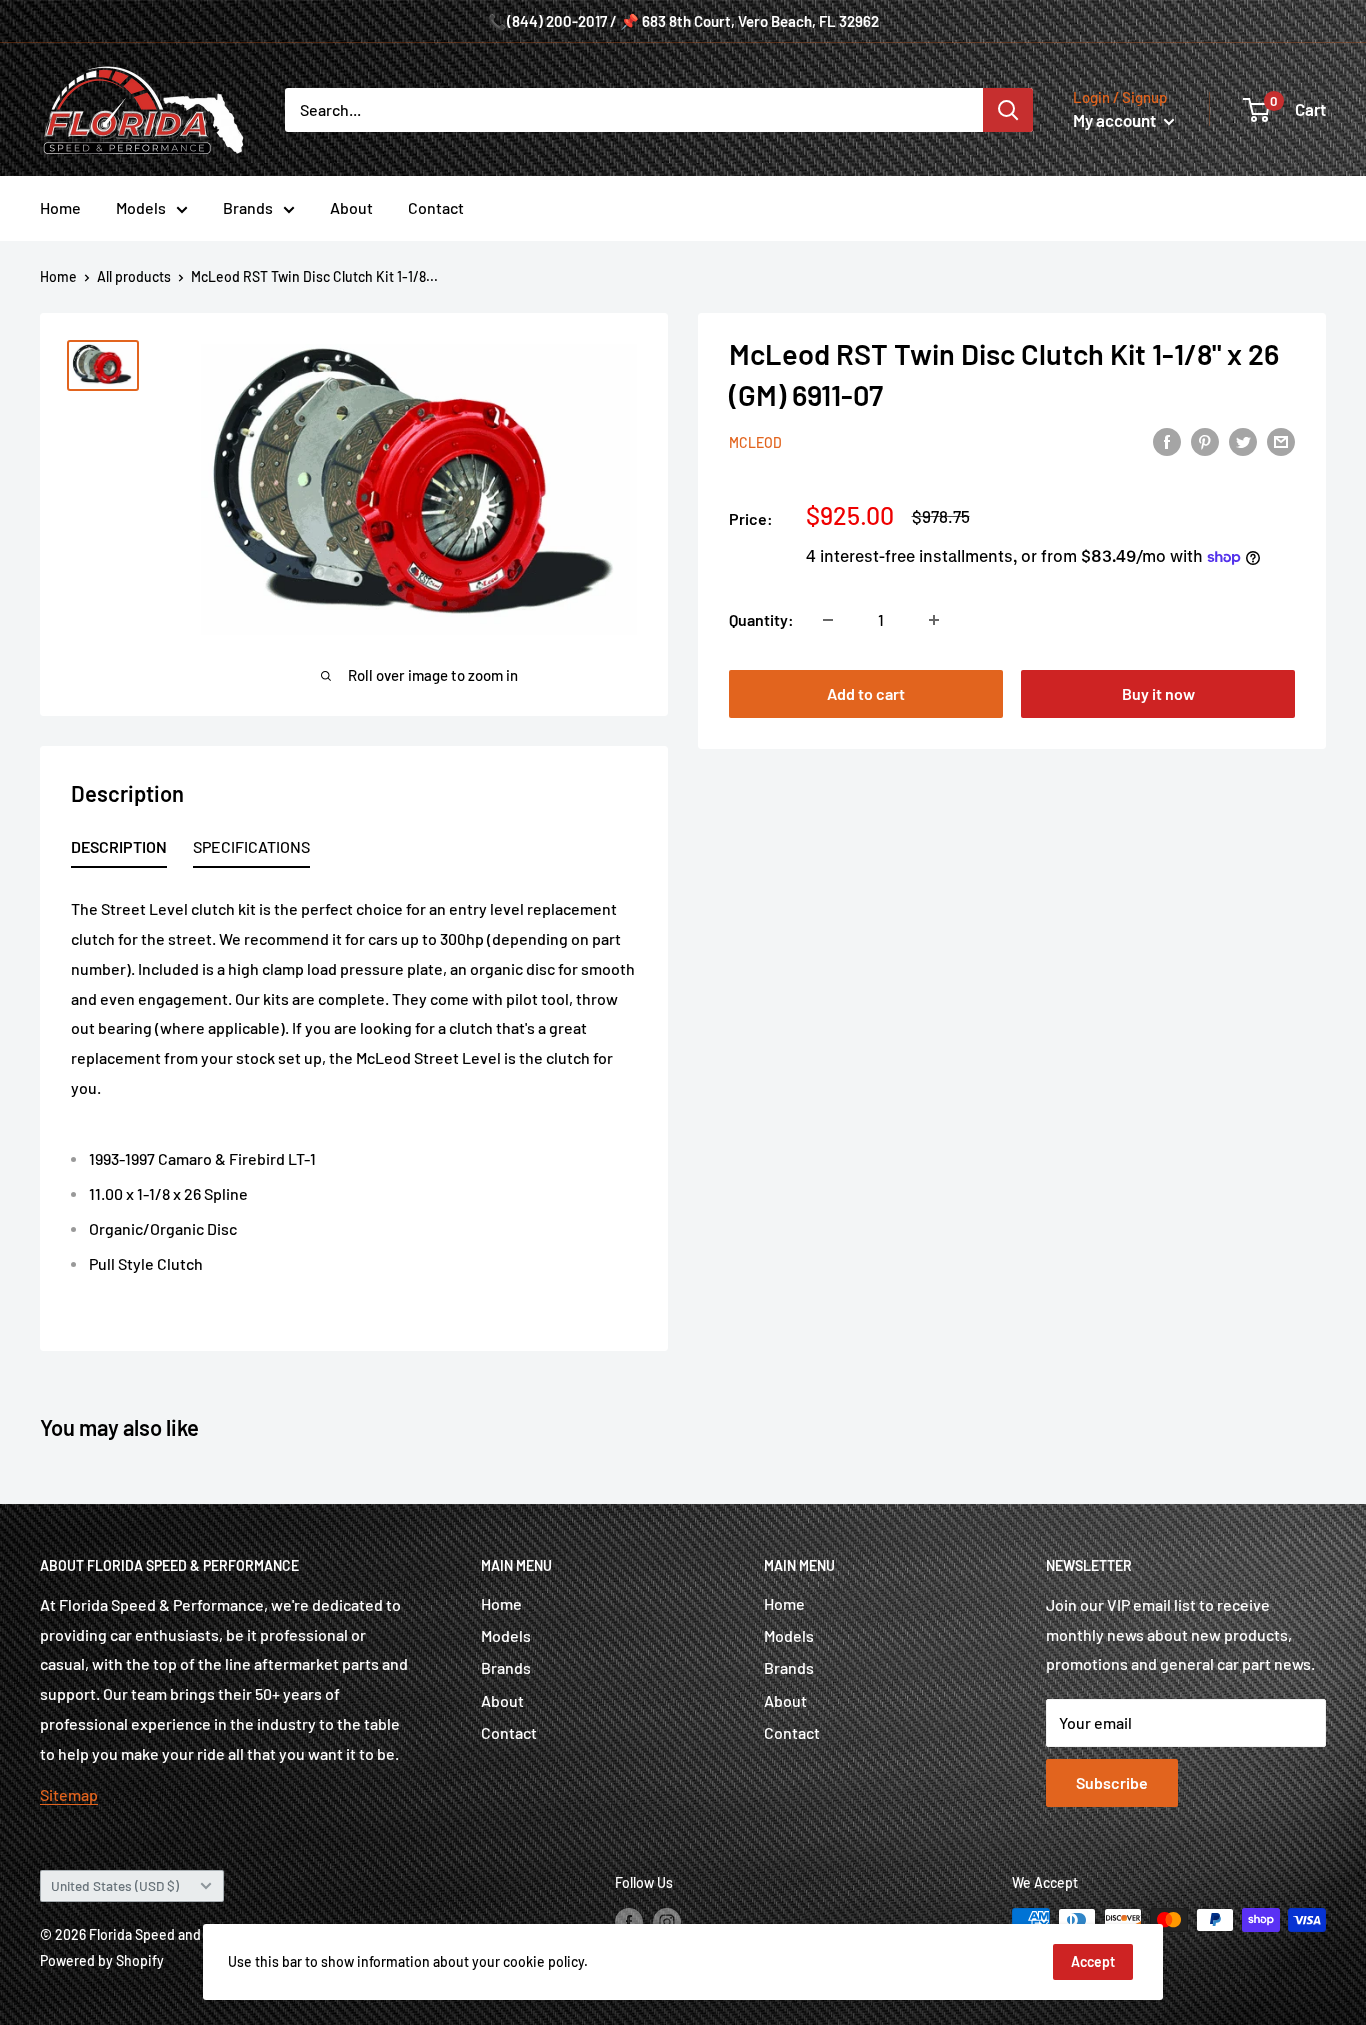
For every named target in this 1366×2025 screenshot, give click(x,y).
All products (134, 276)
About (351, 207)
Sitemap (69, 1794)
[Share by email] (1281, 440)
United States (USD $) (115, 1885)
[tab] (119, 850)
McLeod (755, 442)
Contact (436, 207)
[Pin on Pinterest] (1205, 440)
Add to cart (866, 693)
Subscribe (1112, 1782)
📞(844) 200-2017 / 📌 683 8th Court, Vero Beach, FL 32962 (683, 21)
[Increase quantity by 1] (934, 620)
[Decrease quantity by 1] (828, 620)
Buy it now (1158, 693)
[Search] (1008, 110)
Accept (1093, 1961)
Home (60, 207)
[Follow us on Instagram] (667, 1922)
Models (141, 207)
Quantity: (761, 619)
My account (1116, 120)
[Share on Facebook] (1167, 440)
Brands (248, 207)
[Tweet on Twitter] (1243, 440)
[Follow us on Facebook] (629, 1922)
